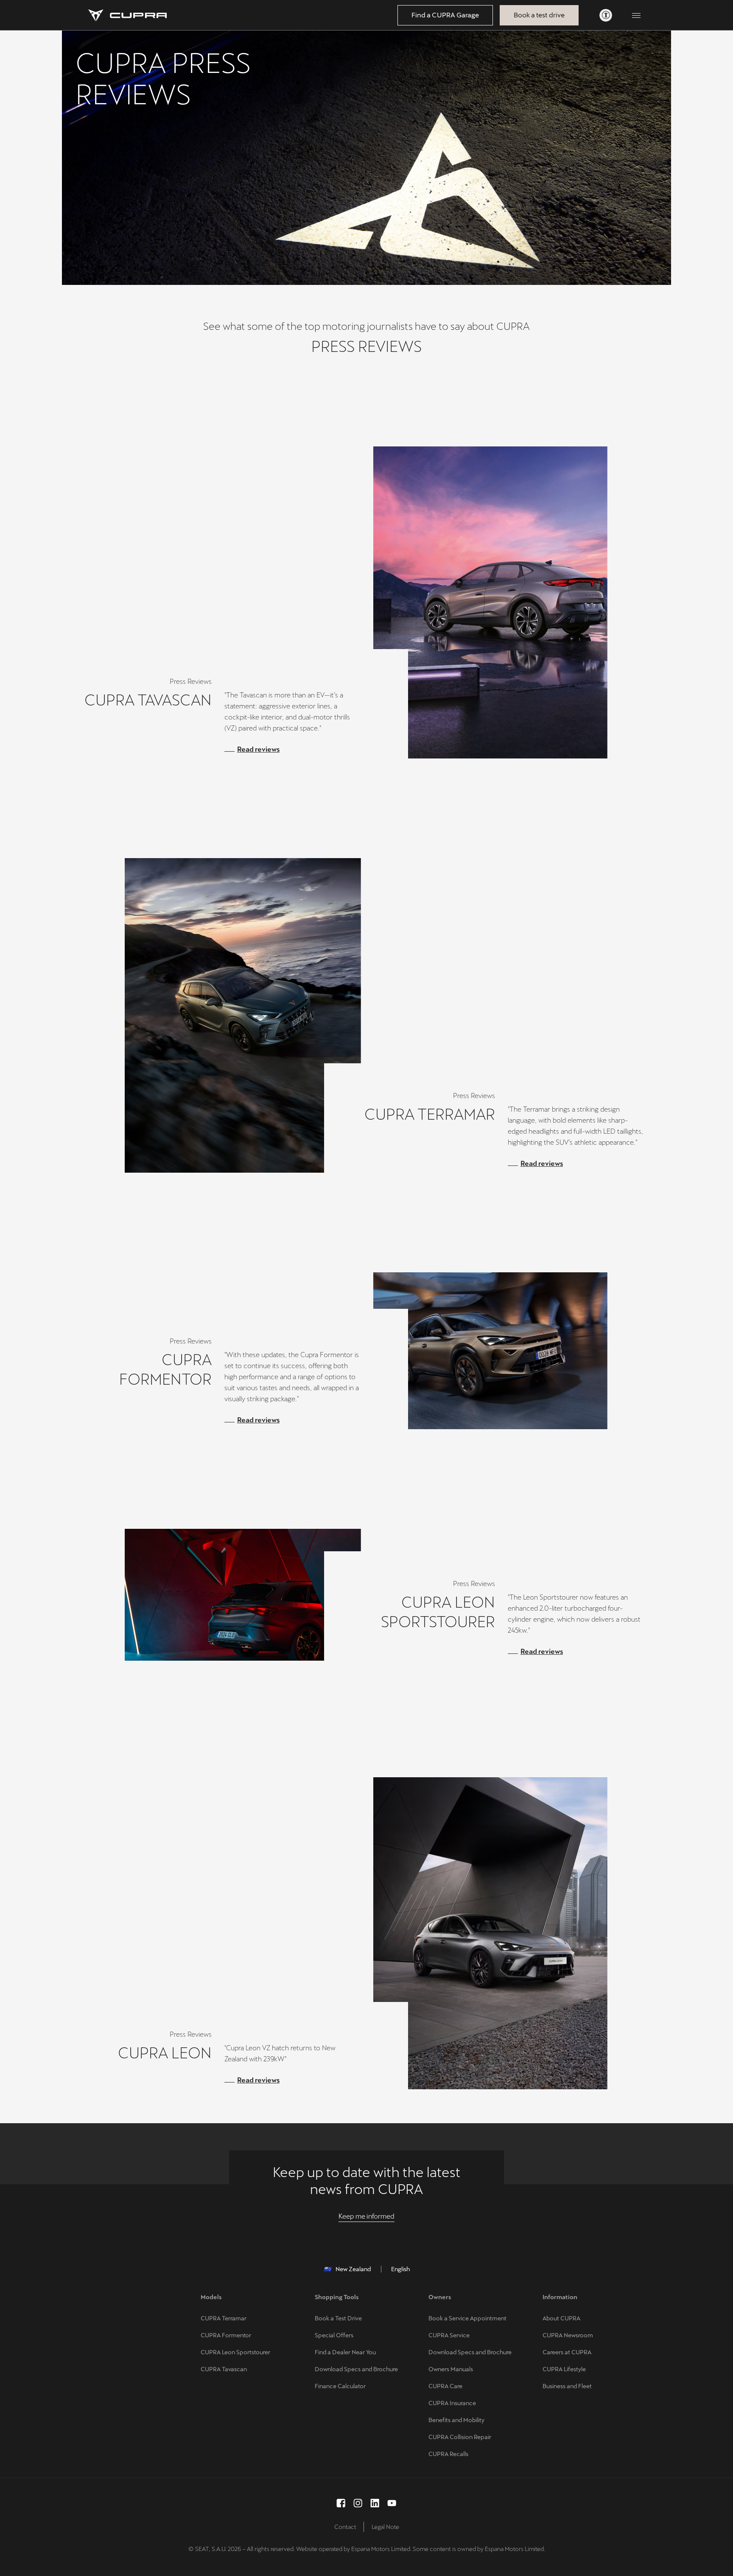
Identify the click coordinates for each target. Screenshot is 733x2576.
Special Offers (334, 2335)
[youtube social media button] (392, 2503)
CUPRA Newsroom (568, 2335)
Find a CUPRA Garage (445, 15)
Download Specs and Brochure (356, 2369)
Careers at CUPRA (567, 2352)
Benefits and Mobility (456, 2420)
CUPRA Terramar (224, 2318)
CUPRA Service (449, 2335)
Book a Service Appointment (467, 2318)
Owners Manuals (451, 2369)
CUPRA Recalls (448, 2454)
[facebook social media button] (341, 2503)
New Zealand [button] (353, 2269)
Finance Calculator (340, 2386)
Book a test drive (539, 15)
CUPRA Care (445, 2386)
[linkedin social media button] (375, 2503)
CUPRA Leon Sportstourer (235, 2352)
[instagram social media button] (358, 2503)
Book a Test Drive (338, 2318)
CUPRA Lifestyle (564, 2369)
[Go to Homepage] (127, 15)
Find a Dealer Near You (345, 2352)
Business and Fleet (567, 2386)
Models (211, 2297)
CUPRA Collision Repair (460, 2437)
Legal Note (385, 2527)
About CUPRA (561, 2318)
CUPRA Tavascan (224, 2369)
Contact (345, 2527)
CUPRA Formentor (226, 2335)
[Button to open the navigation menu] (636, 15)
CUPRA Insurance (452, 2403)
